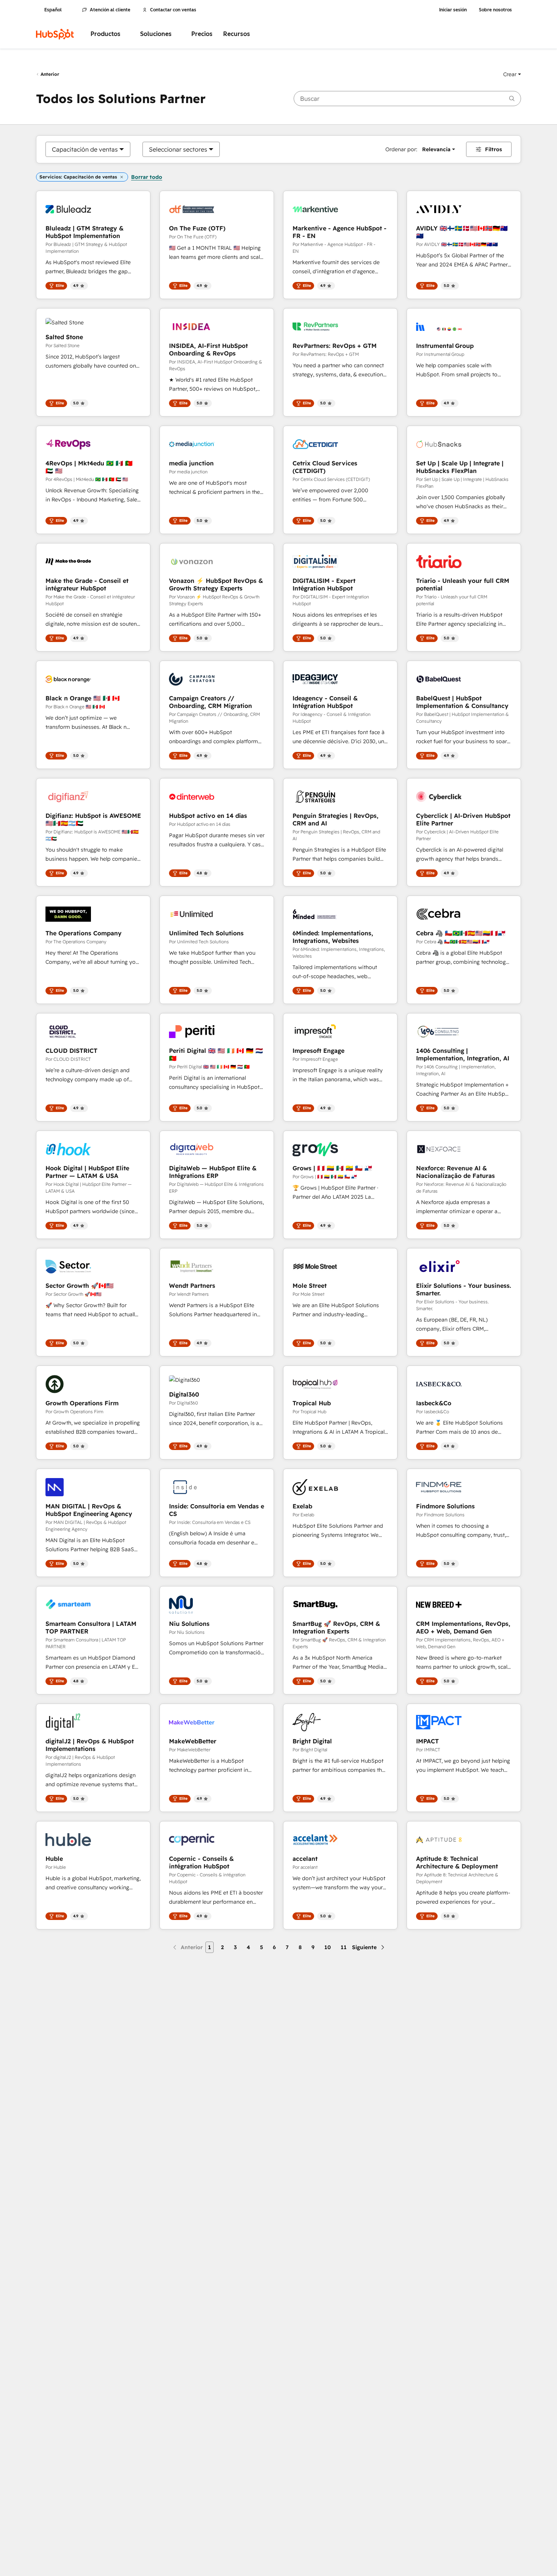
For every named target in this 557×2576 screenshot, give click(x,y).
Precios (202, 34)
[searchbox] (407, 99)
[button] (512, 74)
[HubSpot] (55, 34)
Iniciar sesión (453, 10)
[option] (85, 149)
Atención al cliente (110, 10)
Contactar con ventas (173, 10)
